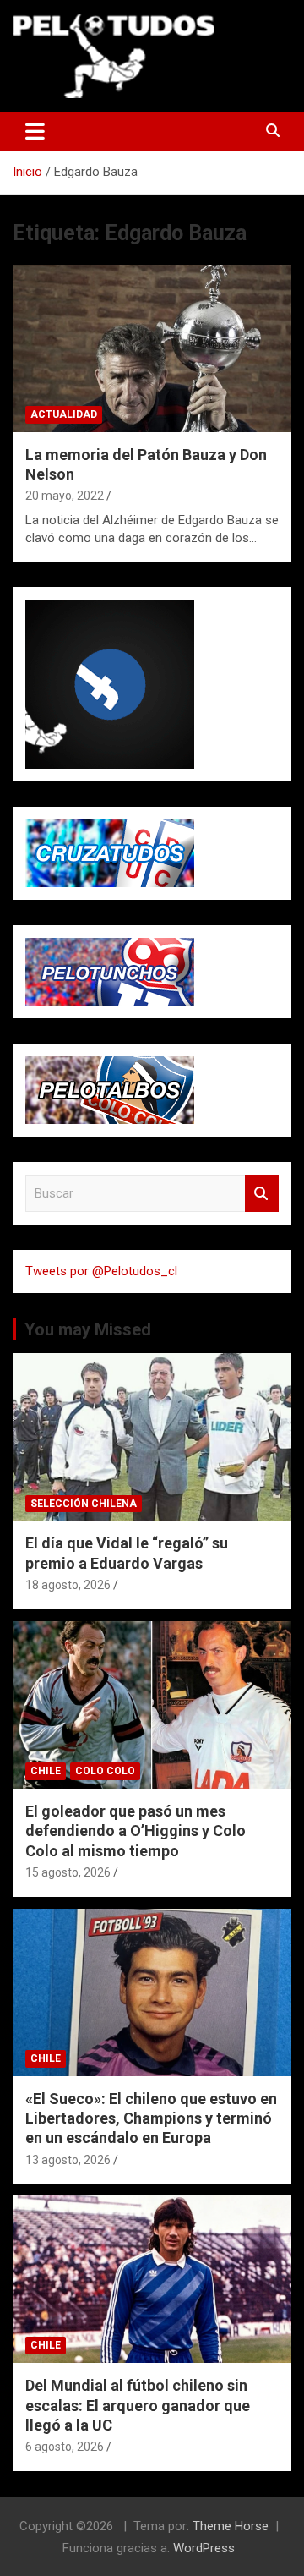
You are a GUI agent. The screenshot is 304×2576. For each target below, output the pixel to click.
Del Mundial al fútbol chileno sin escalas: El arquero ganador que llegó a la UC (138, 2405)
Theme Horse (231, 2526)
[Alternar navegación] (35, 131)
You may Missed (88, 1329)
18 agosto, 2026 (68, 1585)
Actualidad (64, 414)
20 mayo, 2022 (65, 496)
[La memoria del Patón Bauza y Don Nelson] (152, 348)
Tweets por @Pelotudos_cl (101, 1271)
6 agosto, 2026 (65, 2447)
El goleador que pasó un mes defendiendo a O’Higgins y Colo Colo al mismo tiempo (136, 1831)
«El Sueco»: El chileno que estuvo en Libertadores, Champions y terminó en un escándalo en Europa (151, 2118)
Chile (46, 1771)
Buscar (262, 1194)
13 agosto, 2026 (68, 2160)
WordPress (204, 2548)
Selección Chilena (84, 1504)
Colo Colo (105, 1771)
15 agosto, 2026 (68, 1872)
